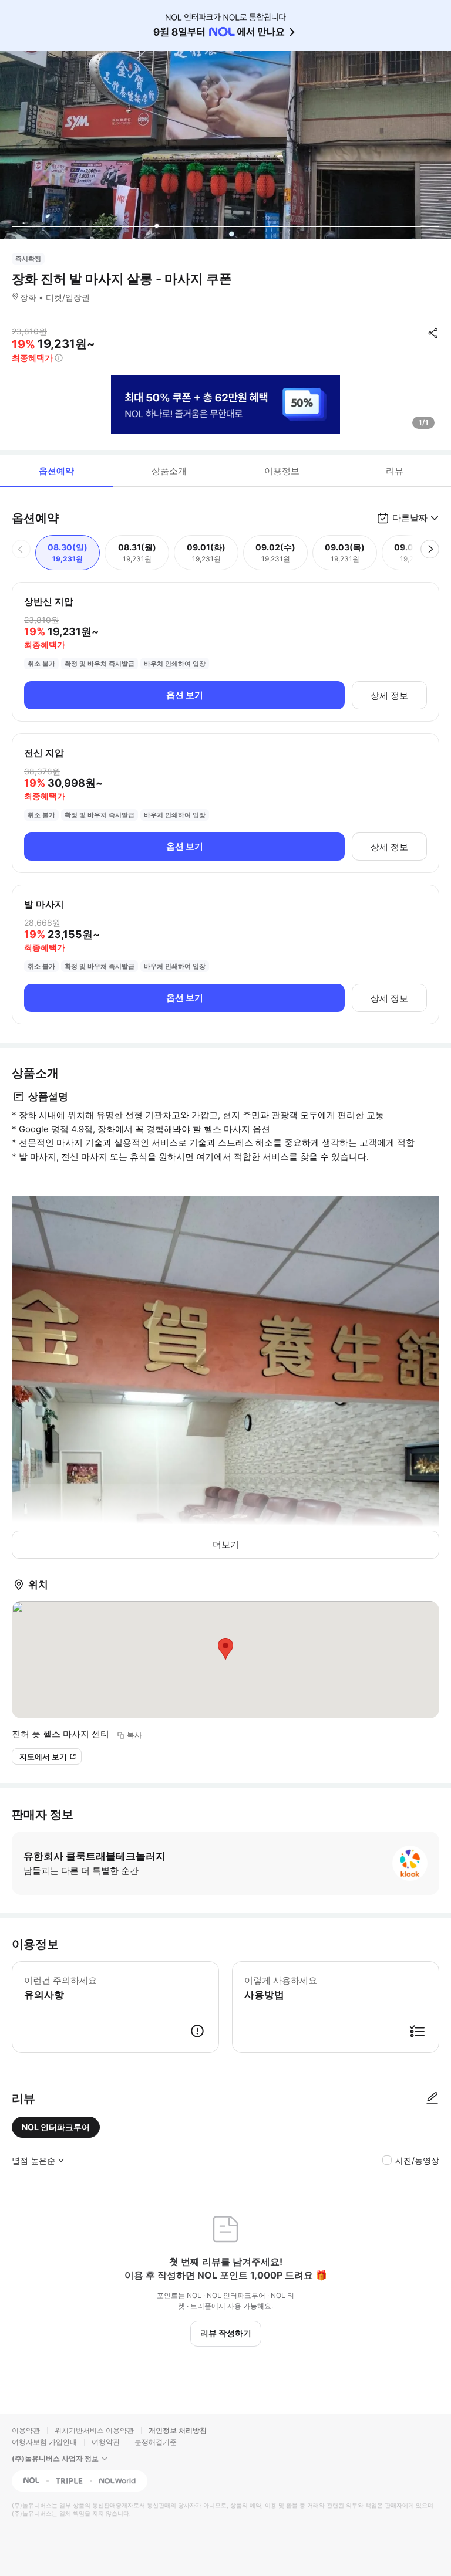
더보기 (226, 1544)
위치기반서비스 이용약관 (94, 2430)
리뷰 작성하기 (226, 2333)
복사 (134, 1735)
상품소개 (169, 471)
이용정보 (282, 471)
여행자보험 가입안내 (44, 2442)
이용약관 (26, 2430)
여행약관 (106, 2442)
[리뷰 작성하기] (432, 2098)
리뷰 (395, 471)
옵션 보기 (185, 695)
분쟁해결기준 (156, 2442)
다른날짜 (410, 518)
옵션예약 (56, 471)
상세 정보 (389, 695)
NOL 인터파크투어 (56, 2127)
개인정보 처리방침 (178, 2430)
